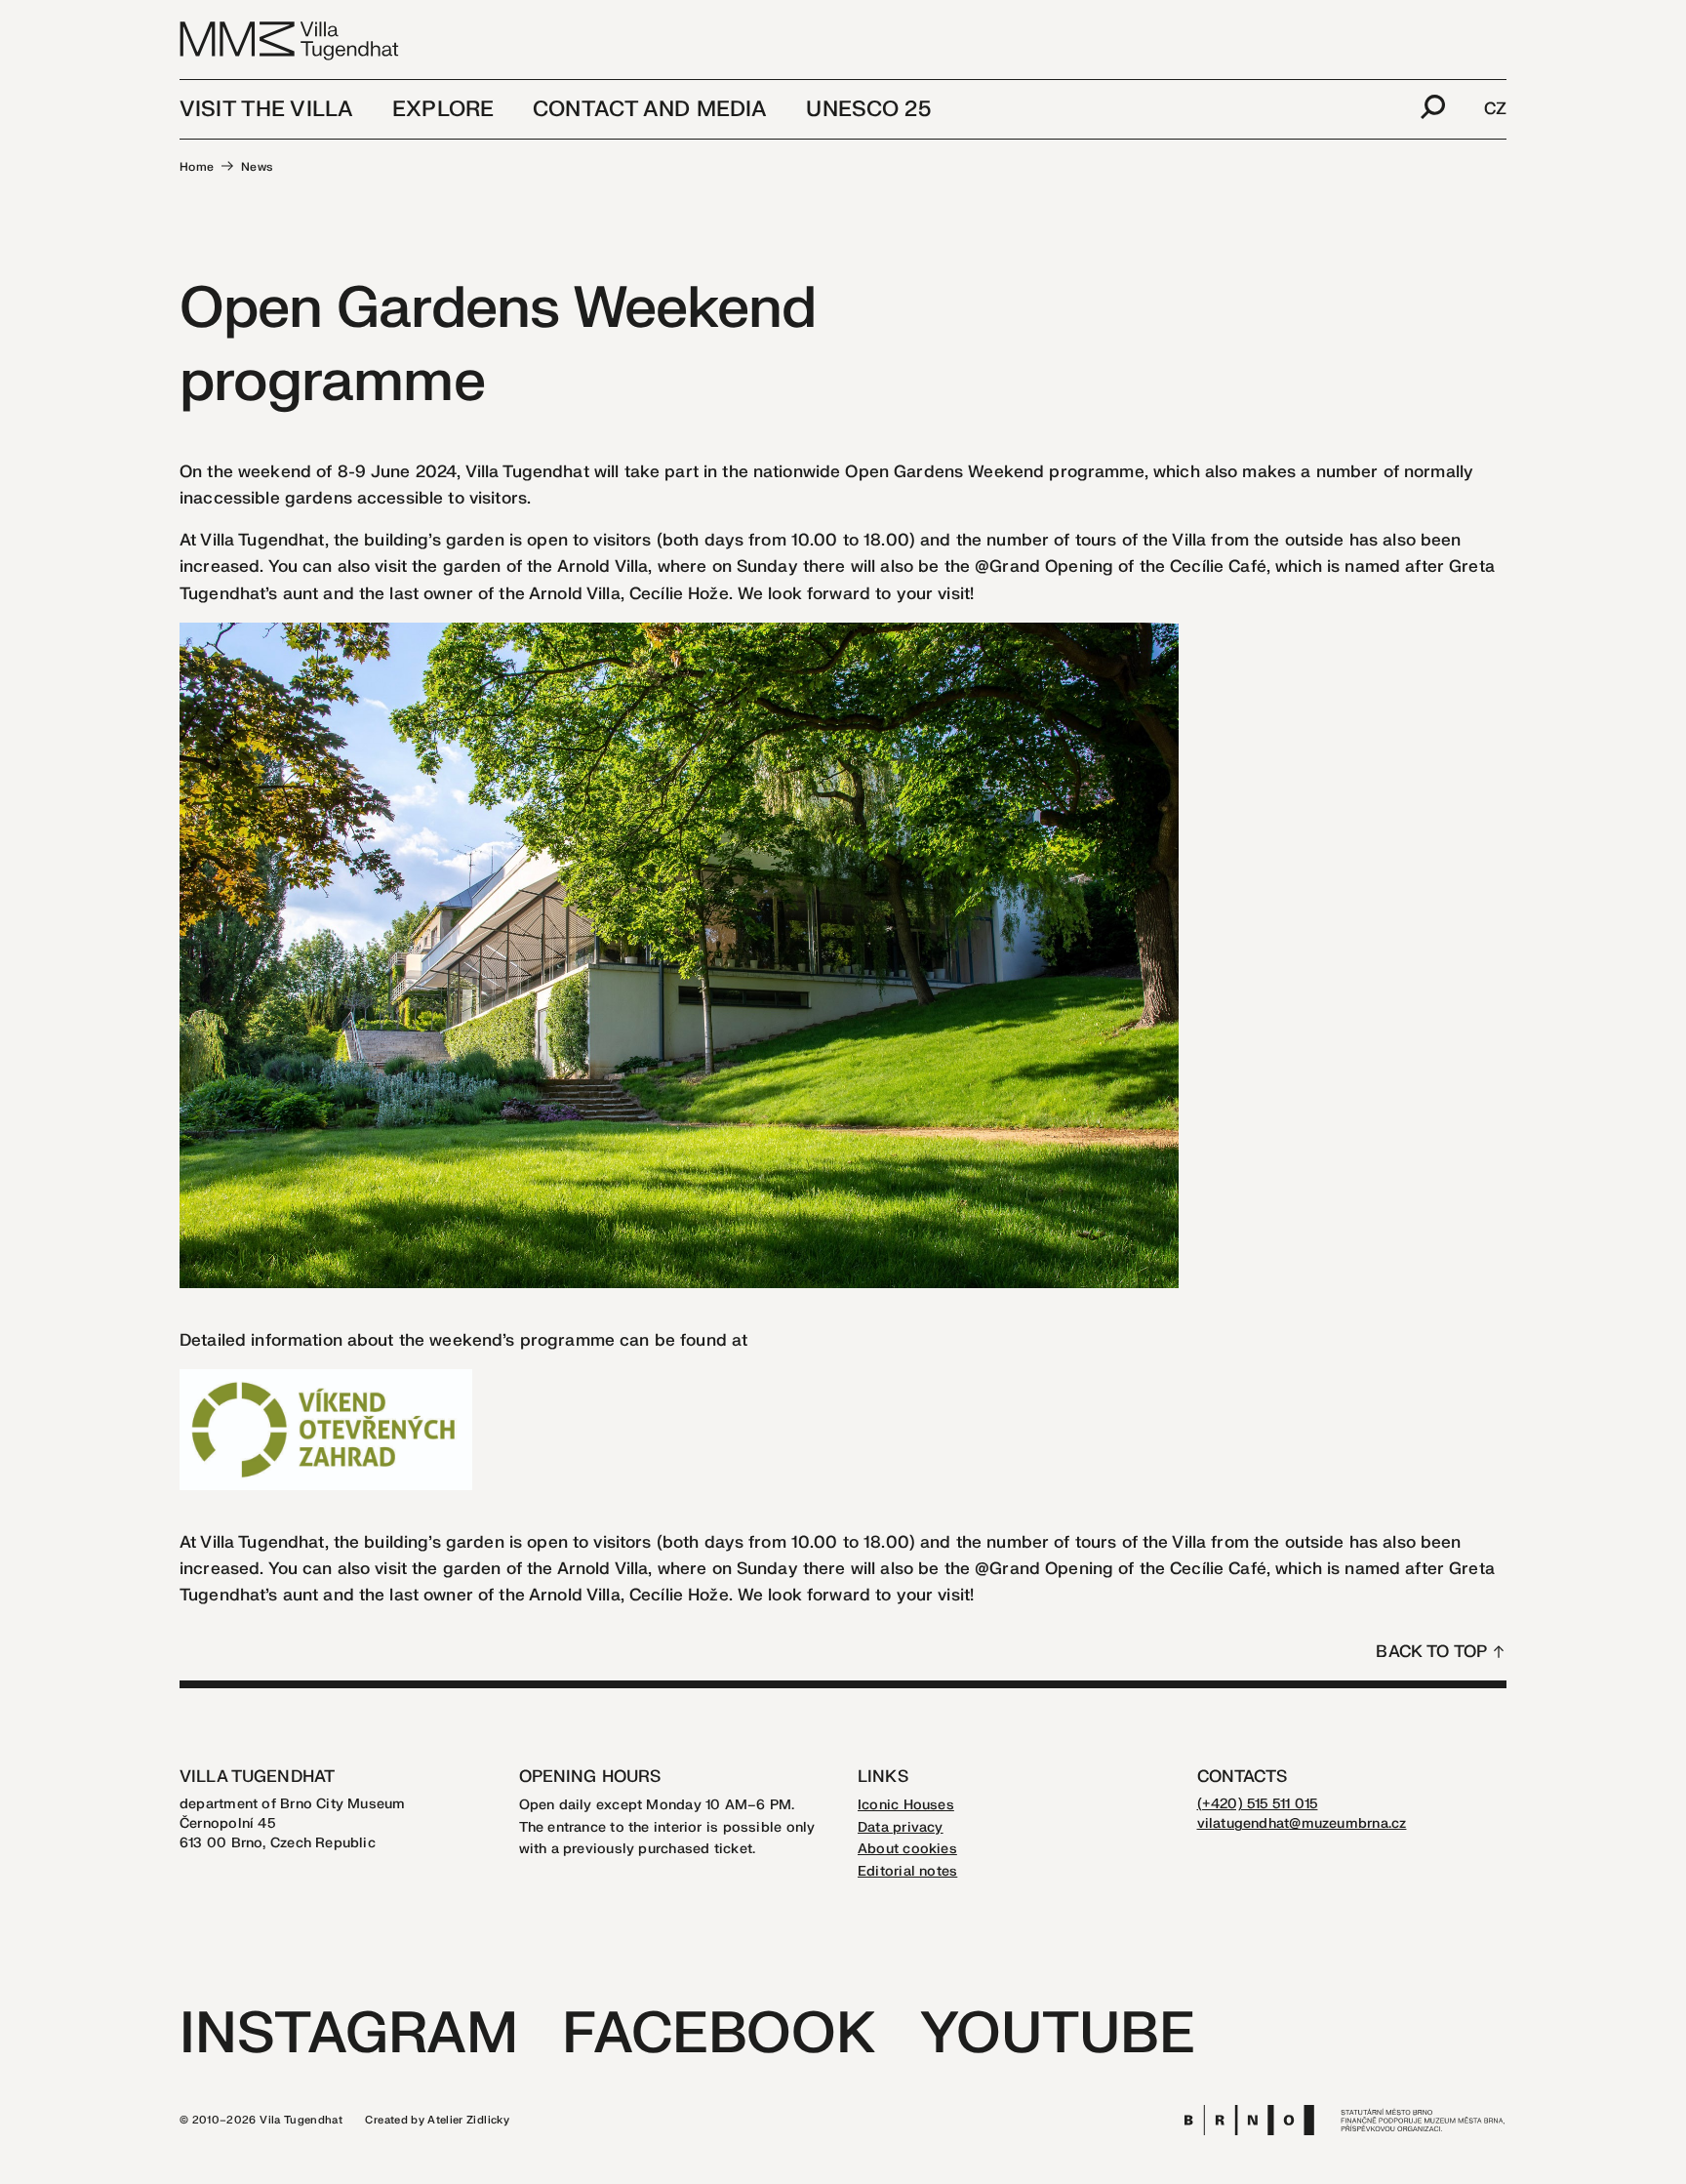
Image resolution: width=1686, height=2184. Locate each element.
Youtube (1058, 2034)
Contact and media (650, 109)
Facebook (719, 2034)
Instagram (349, 2034)
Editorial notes (907, 1871)
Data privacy (901, 1827)
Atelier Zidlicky (468, 2120)
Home (197, 167)
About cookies (907, 1849)
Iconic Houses (906, 1805)
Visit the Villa (266, 109)
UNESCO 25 (868, 109)
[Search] (1433, 109)
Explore (443, 109)
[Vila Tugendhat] (290, 40)
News (257, 167)
